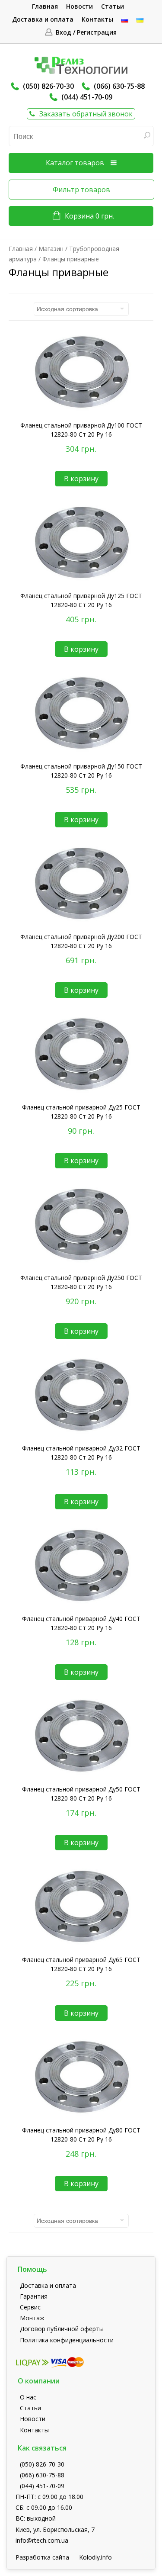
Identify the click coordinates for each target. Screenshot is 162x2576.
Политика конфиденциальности (67, 2340)
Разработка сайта (42, 2557)
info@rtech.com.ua (42, 2540)
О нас (28, 2397)
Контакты (97, 19)
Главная (45, 6)
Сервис (30, 2307)
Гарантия (34, 2296)
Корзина (89, 216)
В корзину (81, 479)
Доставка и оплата (43, 19)
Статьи (113, 6)
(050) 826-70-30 (48, 86)
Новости (79, 6)
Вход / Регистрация (86, 32)
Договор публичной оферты (62, 2329)
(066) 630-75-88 (119, 86)
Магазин (51, 249)
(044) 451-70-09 (87, 97)
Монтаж (32, 2318)
